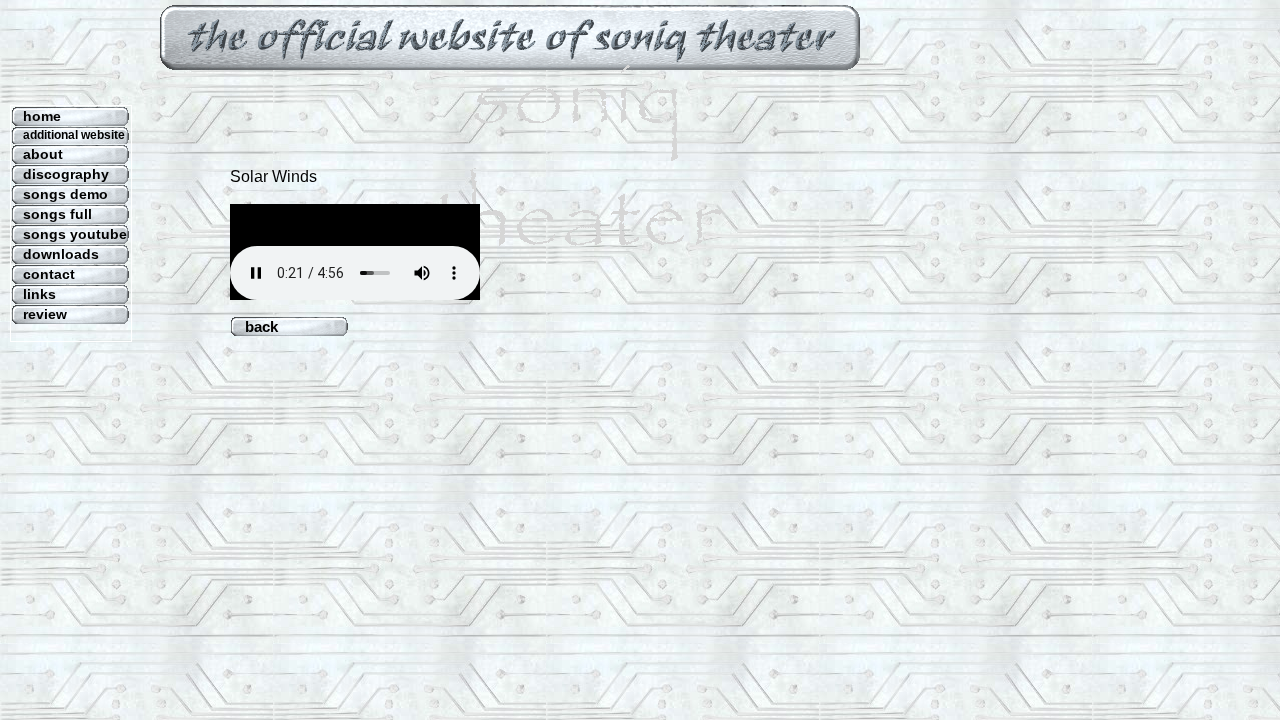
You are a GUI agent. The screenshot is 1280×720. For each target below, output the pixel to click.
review (45, 314)
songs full (57, 214)
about (43, 154)
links (39, 294)
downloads (61, 254)
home (42, 116)
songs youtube (75, 234)
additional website (74, 135)
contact (49, 274)
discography (66, 174)
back (283, 326)
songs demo (65, 194)
